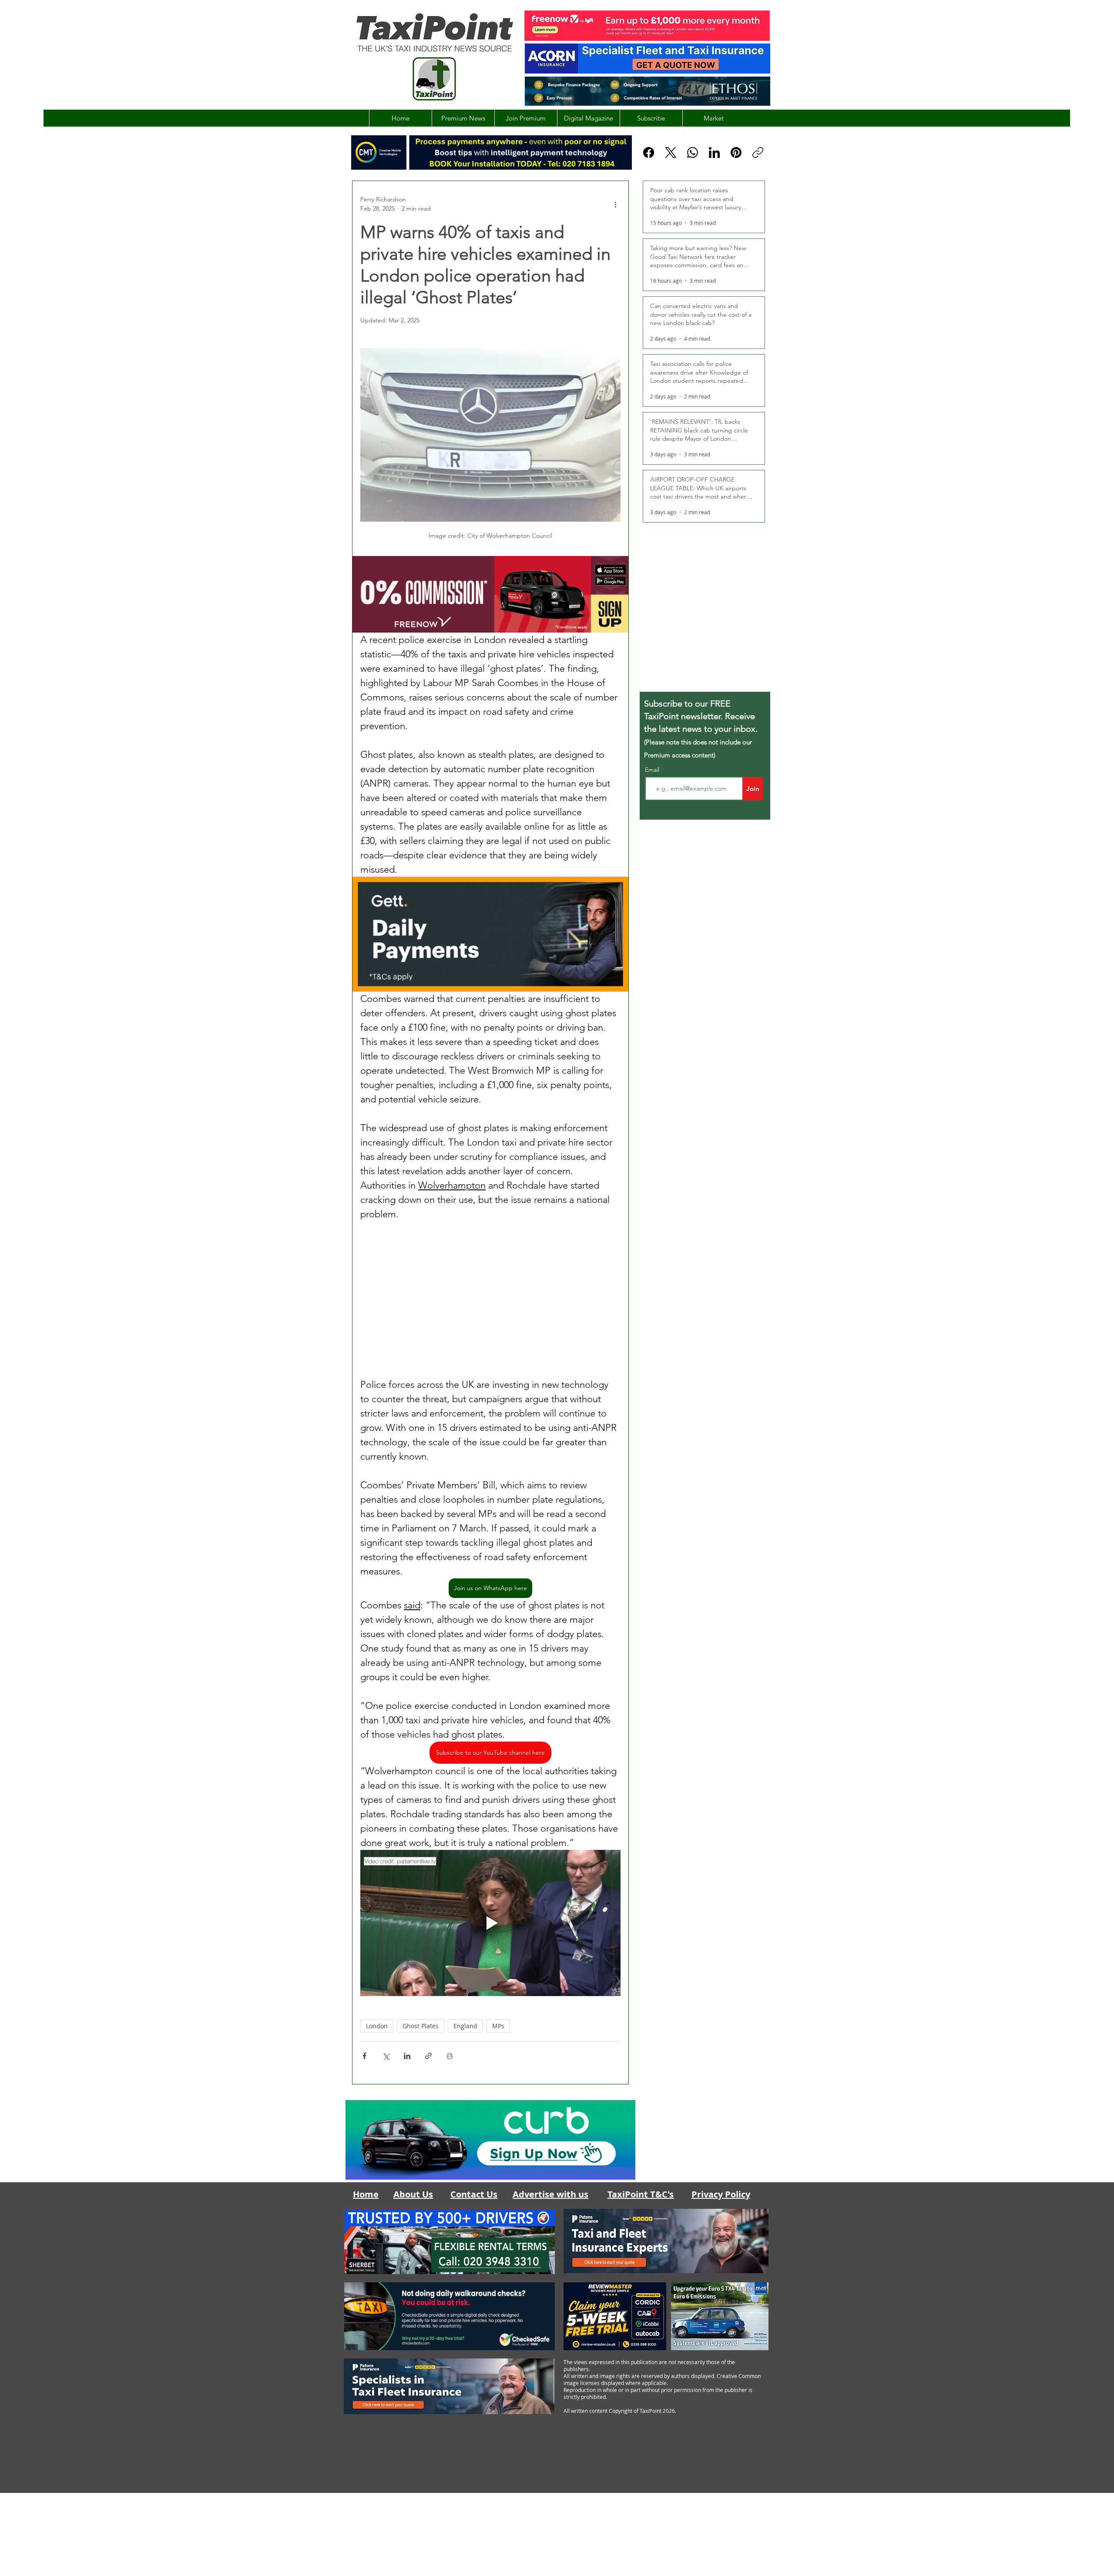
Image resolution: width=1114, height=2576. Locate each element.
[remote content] (490, 1299)
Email (653, 770)
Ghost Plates (421, 2026)
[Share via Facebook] (364, 2056)
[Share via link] (428, 2056)
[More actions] (615, 204)
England (465, 2026)
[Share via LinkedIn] (407, 2056)
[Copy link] (758, 152)
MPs (498, 2026)
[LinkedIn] (714, 152)
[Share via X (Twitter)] (386, 2056)
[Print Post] (450, 2056)
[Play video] (490, 1923)
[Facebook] (649, 152)
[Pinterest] (736, 152)
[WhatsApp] (693, 152)
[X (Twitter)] (671, 152)
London (377, 2026)
